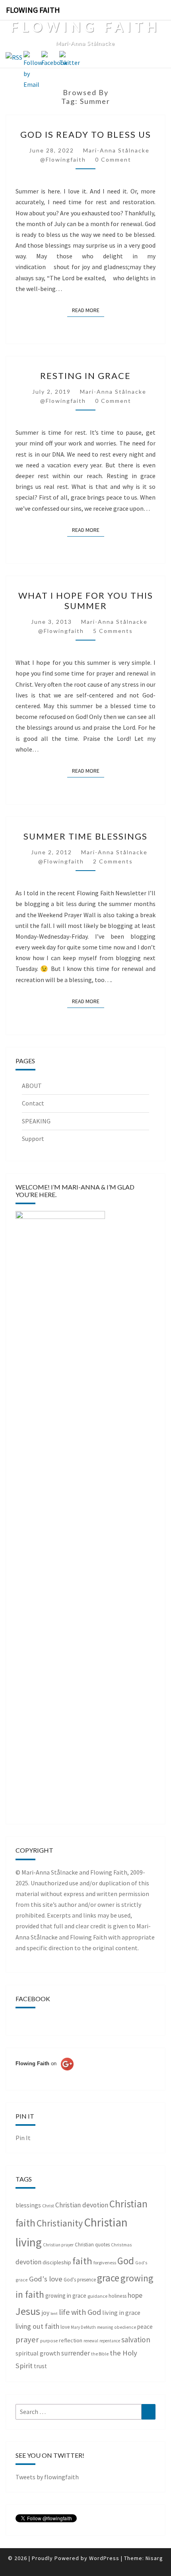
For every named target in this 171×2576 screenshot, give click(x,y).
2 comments (113, 861)
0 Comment (113, 159)
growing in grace (66, 2296)
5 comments (113, 631)
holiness (118, 2296)
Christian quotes (92, 2245)
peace (145, 2327)
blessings (28, 2205)
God (126, 2261)
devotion (28, 2262)
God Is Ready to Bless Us (86, 134)
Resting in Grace (85, 376)
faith (82, 2261)
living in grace (121, 2312)
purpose (49, 2341)
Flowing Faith (33, 10)
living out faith (37, 2326)
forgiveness (105, 2263)
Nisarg (154, 2558)
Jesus (28, 2311)
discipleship (57, 2262)
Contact (33, 1103)
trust (40, 2366)
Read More (88, 310)
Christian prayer (58, 2245)
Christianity (60, 2223)
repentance (110, 2341)
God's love (46, 2279)
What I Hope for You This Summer (86, 601)
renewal (91, 2341)
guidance (97, 2296)
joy (45, 2313)
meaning (105, 2327)
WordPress (104, 2558)
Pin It (23, 2138)
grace (108, 2278)
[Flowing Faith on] (45, 2074)
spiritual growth (38, 2353)
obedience (125, 2327)
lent (54, 2313)
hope (135, 2295)
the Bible (100, 2354)
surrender (76, 2353)
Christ (48, 2206)
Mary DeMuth (83, 2327)
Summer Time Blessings (85, 836)
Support (33, 1139)
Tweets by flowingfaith (47, 2477)
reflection (71, 2340)
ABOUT (32, 1086)
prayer (27, 2340)
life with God (80, 2312)
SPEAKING (36, 1121)
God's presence (80, 2280)
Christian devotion (82, 2205)
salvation (136, 2340)
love (65, 2327)
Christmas (121, 2245)
